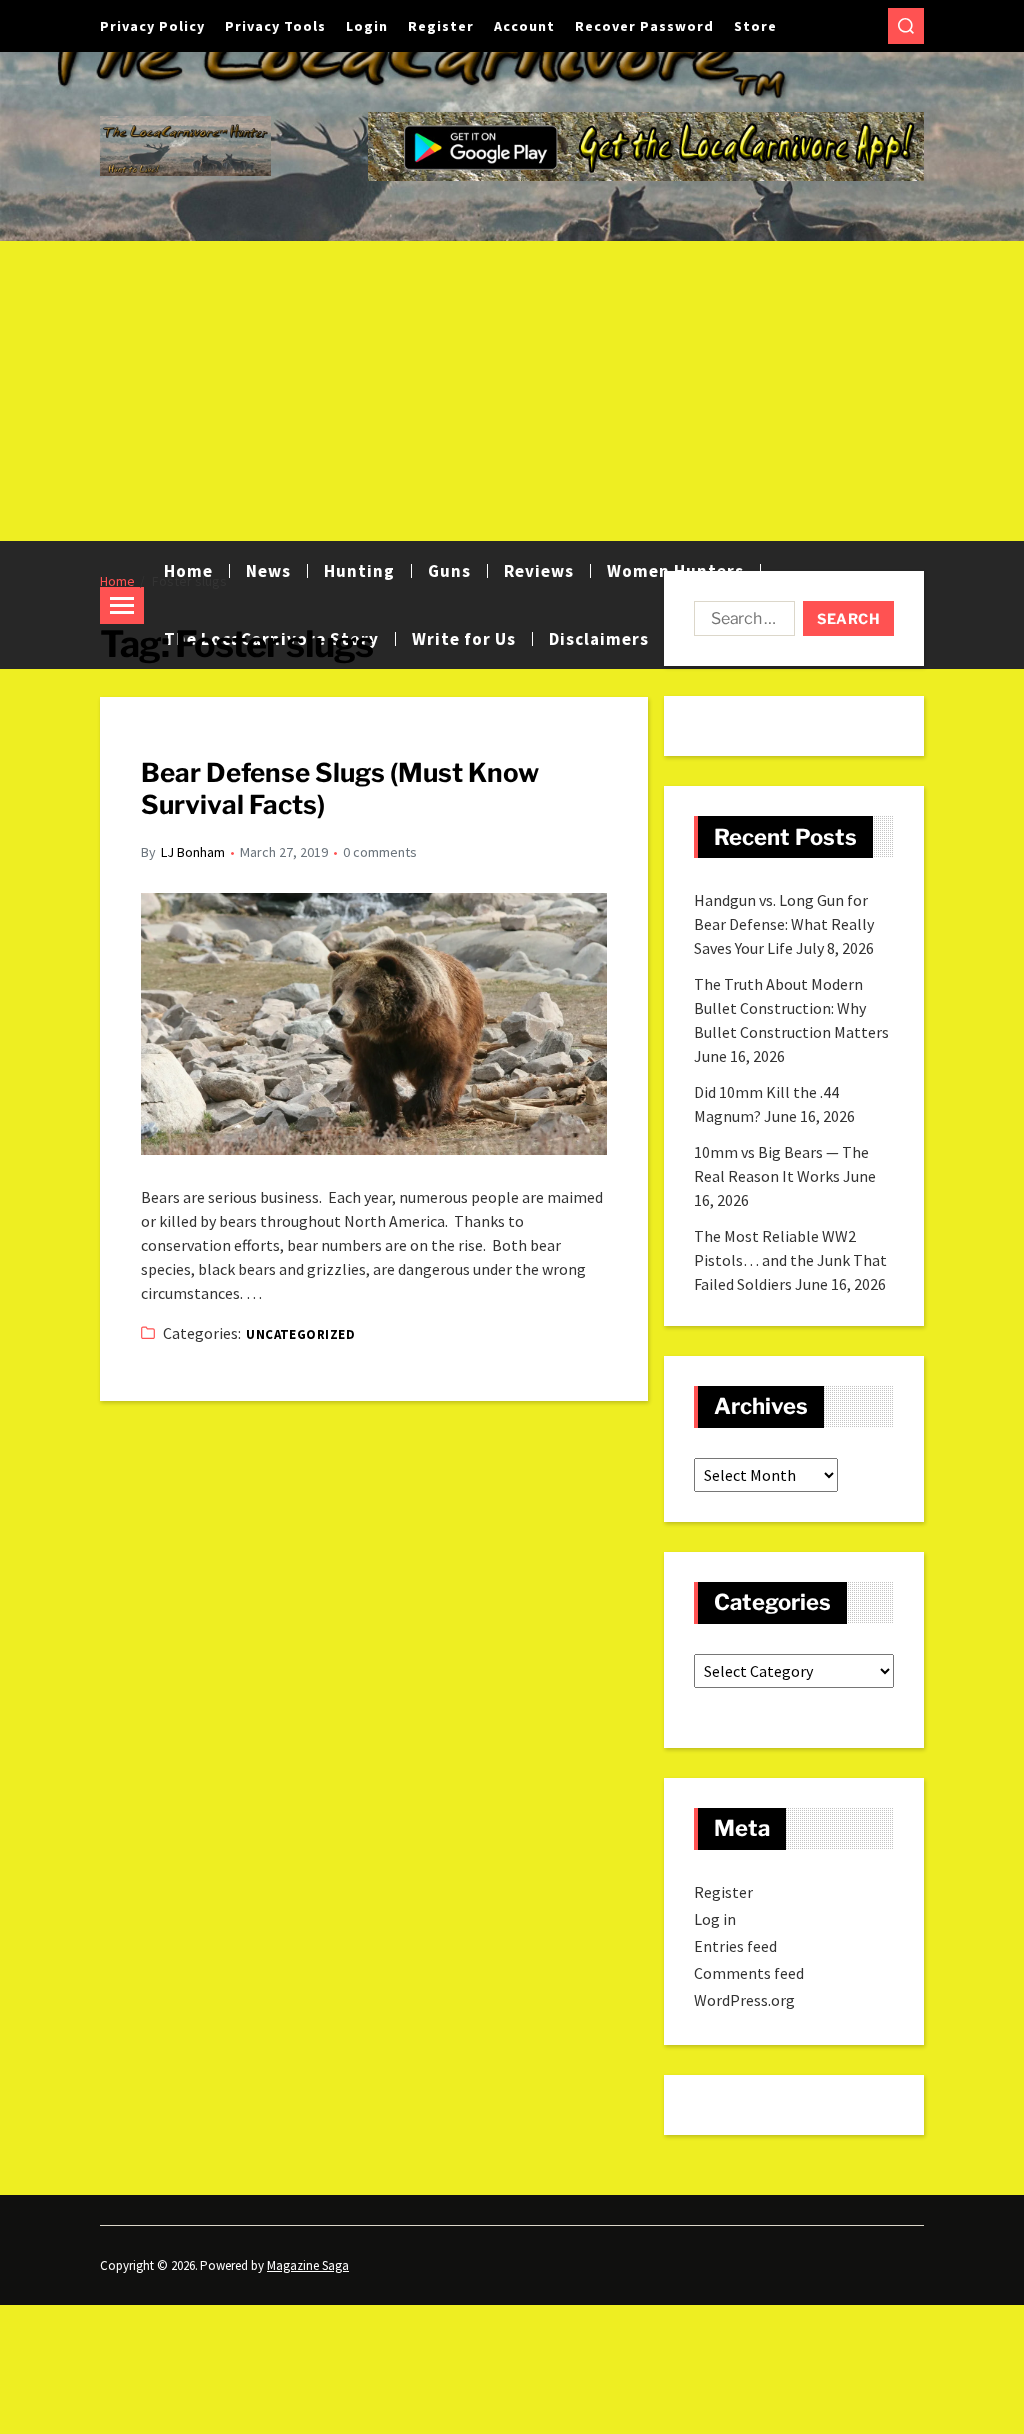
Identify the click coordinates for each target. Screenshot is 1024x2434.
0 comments (380, 852)
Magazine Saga (308, 2265)
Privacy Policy (152, 26)
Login (367, 26)
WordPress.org (744, 2000)
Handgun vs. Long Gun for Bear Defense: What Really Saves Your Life (784, 924)
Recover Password (644, 26)
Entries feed (735, 1946)
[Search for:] (740, 623)
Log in (715, 1919)
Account (524, 26)
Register (441, 26)
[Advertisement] (512, 391)
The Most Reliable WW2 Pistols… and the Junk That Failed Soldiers (790, 1260)
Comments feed (749, 1973)
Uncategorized (300, 1334)
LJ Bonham (193, 852)
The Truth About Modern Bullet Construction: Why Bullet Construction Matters (791, 1008)
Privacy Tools (275, 26)
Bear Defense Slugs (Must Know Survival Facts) (340, 789)
